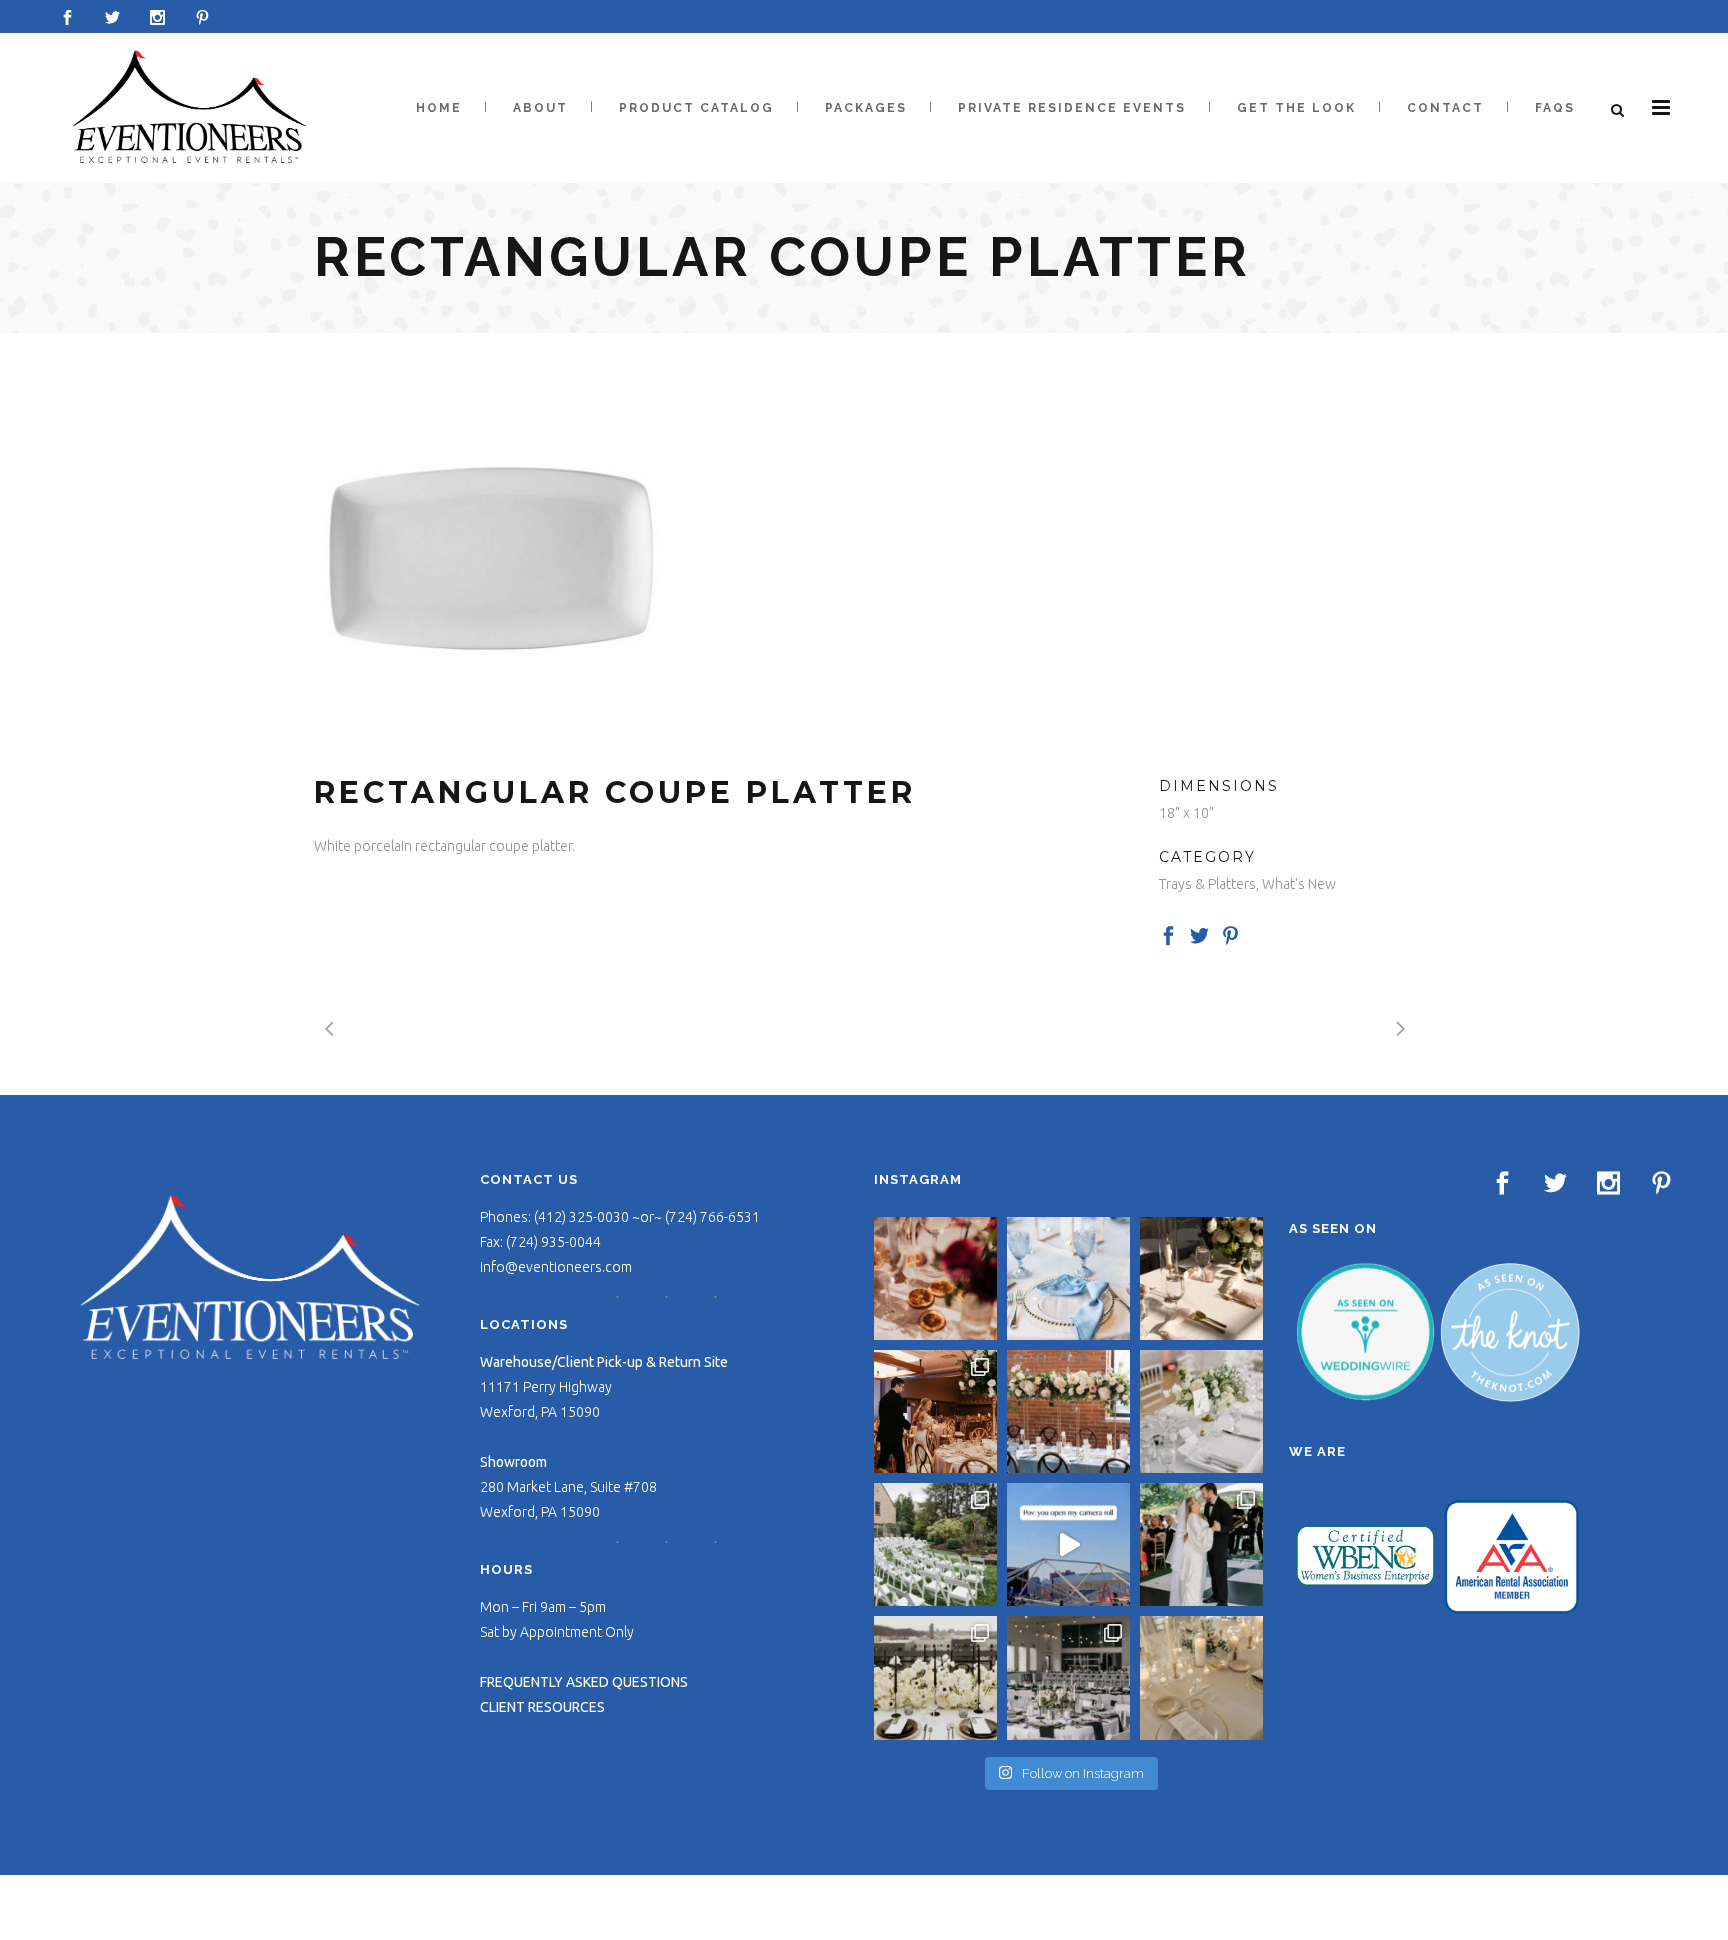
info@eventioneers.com (556, 1267)
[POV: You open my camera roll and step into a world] (1068, 1544)
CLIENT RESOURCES (542, 1707)
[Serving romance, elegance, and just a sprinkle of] (1068, 1411)
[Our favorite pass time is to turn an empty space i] (1201, 1544)
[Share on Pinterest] (1230, 934)
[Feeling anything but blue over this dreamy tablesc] (1068, 1278)
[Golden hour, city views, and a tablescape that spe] (935, 1677)
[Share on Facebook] (1168, 934)
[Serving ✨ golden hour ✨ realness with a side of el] (1201, 1278)
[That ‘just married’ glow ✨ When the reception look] (935, 1411)
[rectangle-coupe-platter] (490, 553)
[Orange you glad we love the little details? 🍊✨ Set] (935, 1278)
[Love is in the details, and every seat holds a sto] (935, 1544)
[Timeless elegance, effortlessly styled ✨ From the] (1201, 1411)
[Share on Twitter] (1199, 934)
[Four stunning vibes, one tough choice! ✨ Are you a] (1068, 1677)
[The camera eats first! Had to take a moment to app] (1201, 1677)
